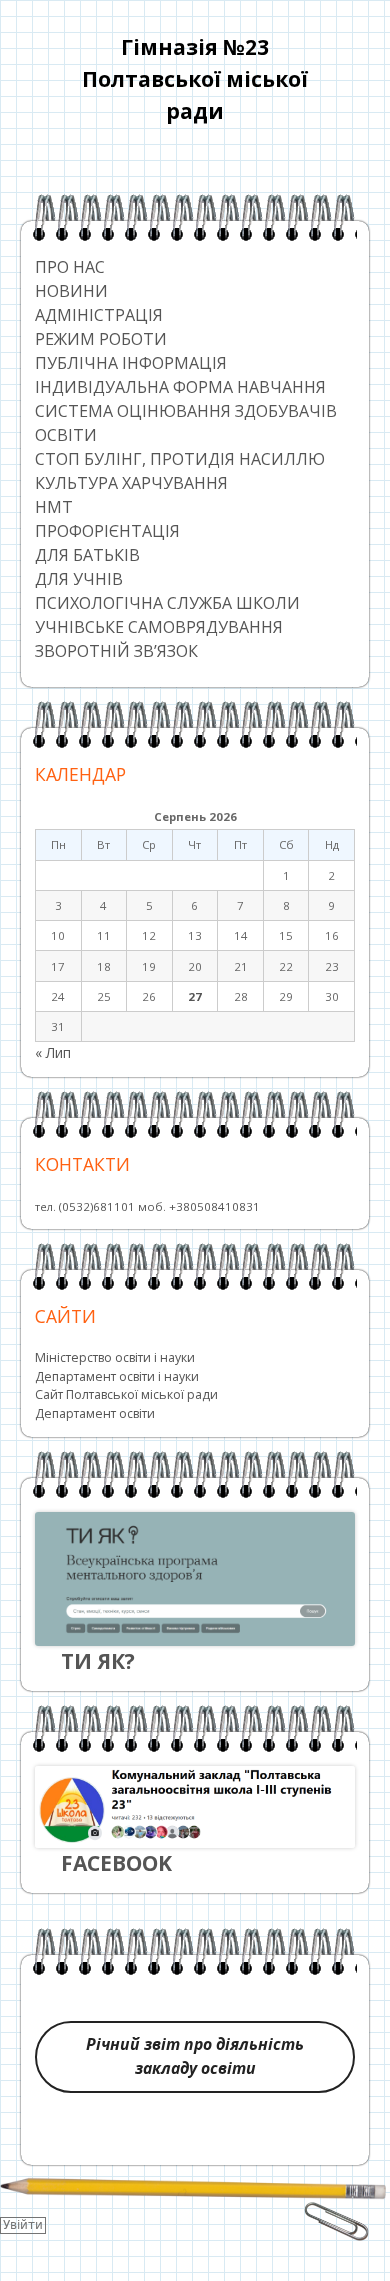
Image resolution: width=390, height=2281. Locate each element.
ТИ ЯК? (98, 1661)
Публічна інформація (131, 363)
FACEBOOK (116, 1863)
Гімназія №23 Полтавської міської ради (195, 79)
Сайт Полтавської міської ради (126, 1394)
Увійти (23, 2225)
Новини (71, 291)
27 (195, 996)
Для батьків (87, 555)
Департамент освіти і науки (117, 1376)
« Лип (53, 1052)
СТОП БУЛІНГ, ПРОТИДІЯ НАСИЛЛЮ (180, 459)
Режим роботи (101, 339)
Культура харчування (131, 483)
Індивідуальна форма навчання (180, 387)
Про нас (70, 267)
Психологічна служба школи (167, 603)
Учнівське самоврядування (159, 627)
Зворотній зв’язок (116, 651)
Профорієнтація (107, 531)
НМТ (54, 507)
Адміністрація (99, 315)
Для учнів (79, 579)
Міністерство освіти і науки (115, 1357)
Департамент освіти (95, 1413)
